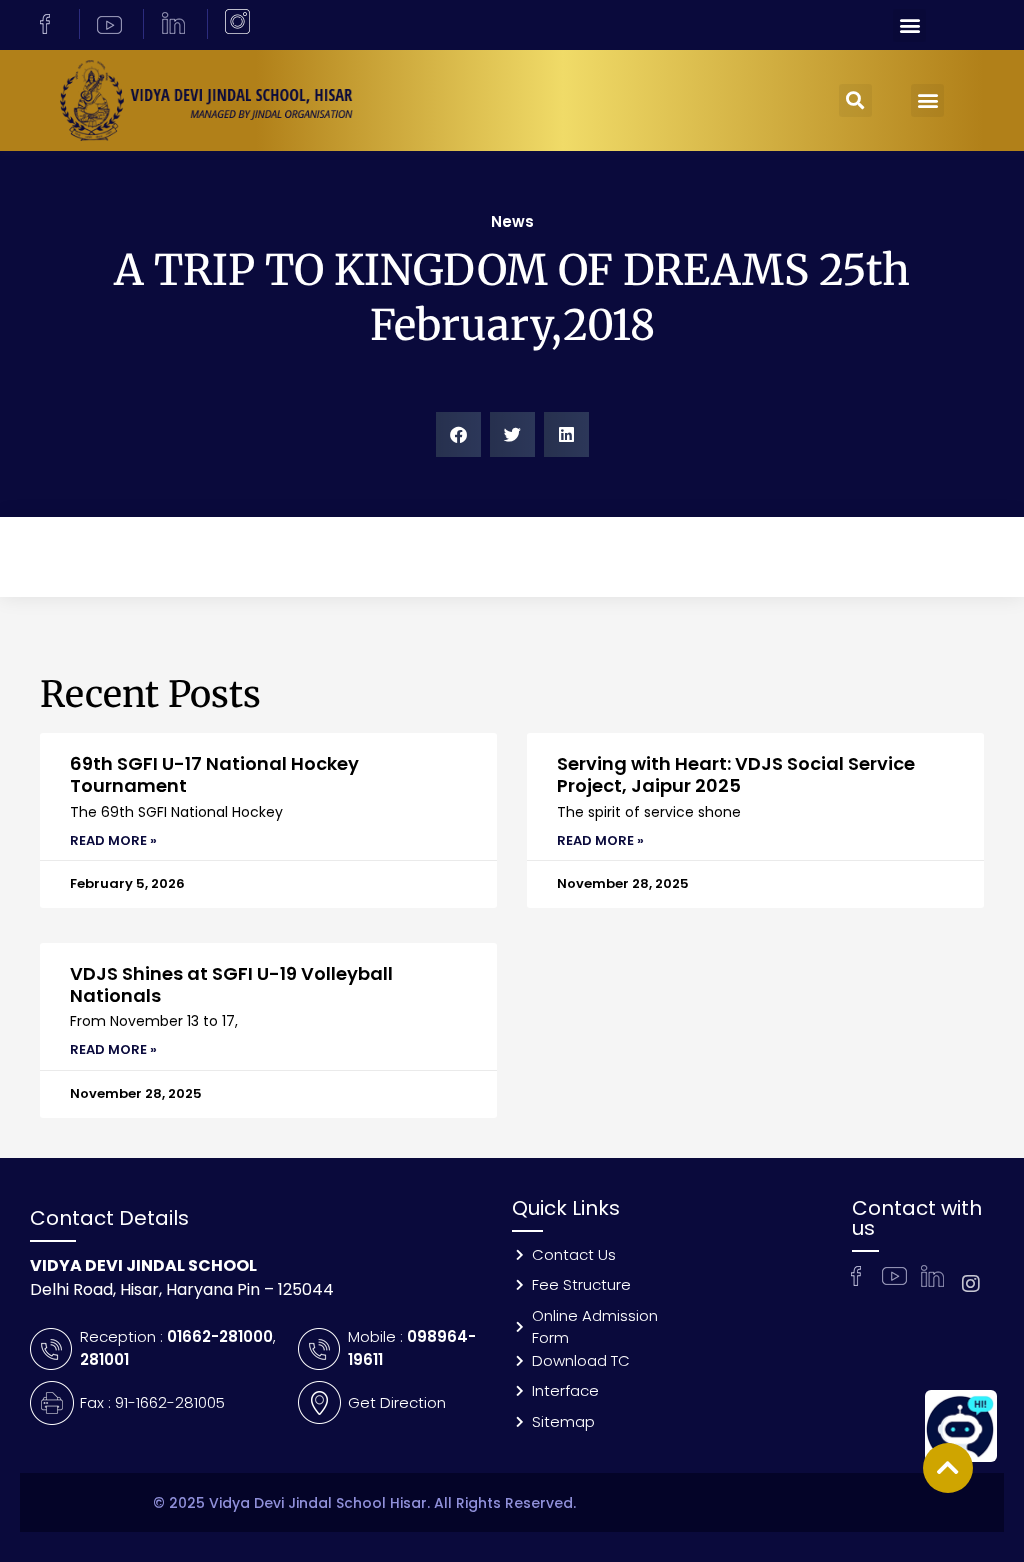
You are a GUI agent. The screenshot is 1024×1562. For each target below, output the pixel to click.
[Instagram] (971, 1284)
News (512, 221)
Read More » (113, 840)
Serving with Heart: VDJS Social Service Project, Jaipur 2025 (736, 774)
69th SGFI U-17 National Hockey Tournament (214, 774)
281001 (104, 1359)
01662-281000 (220, 1336)
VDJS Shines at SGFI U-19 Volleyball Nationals (231, 984)
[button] (909, 25)
